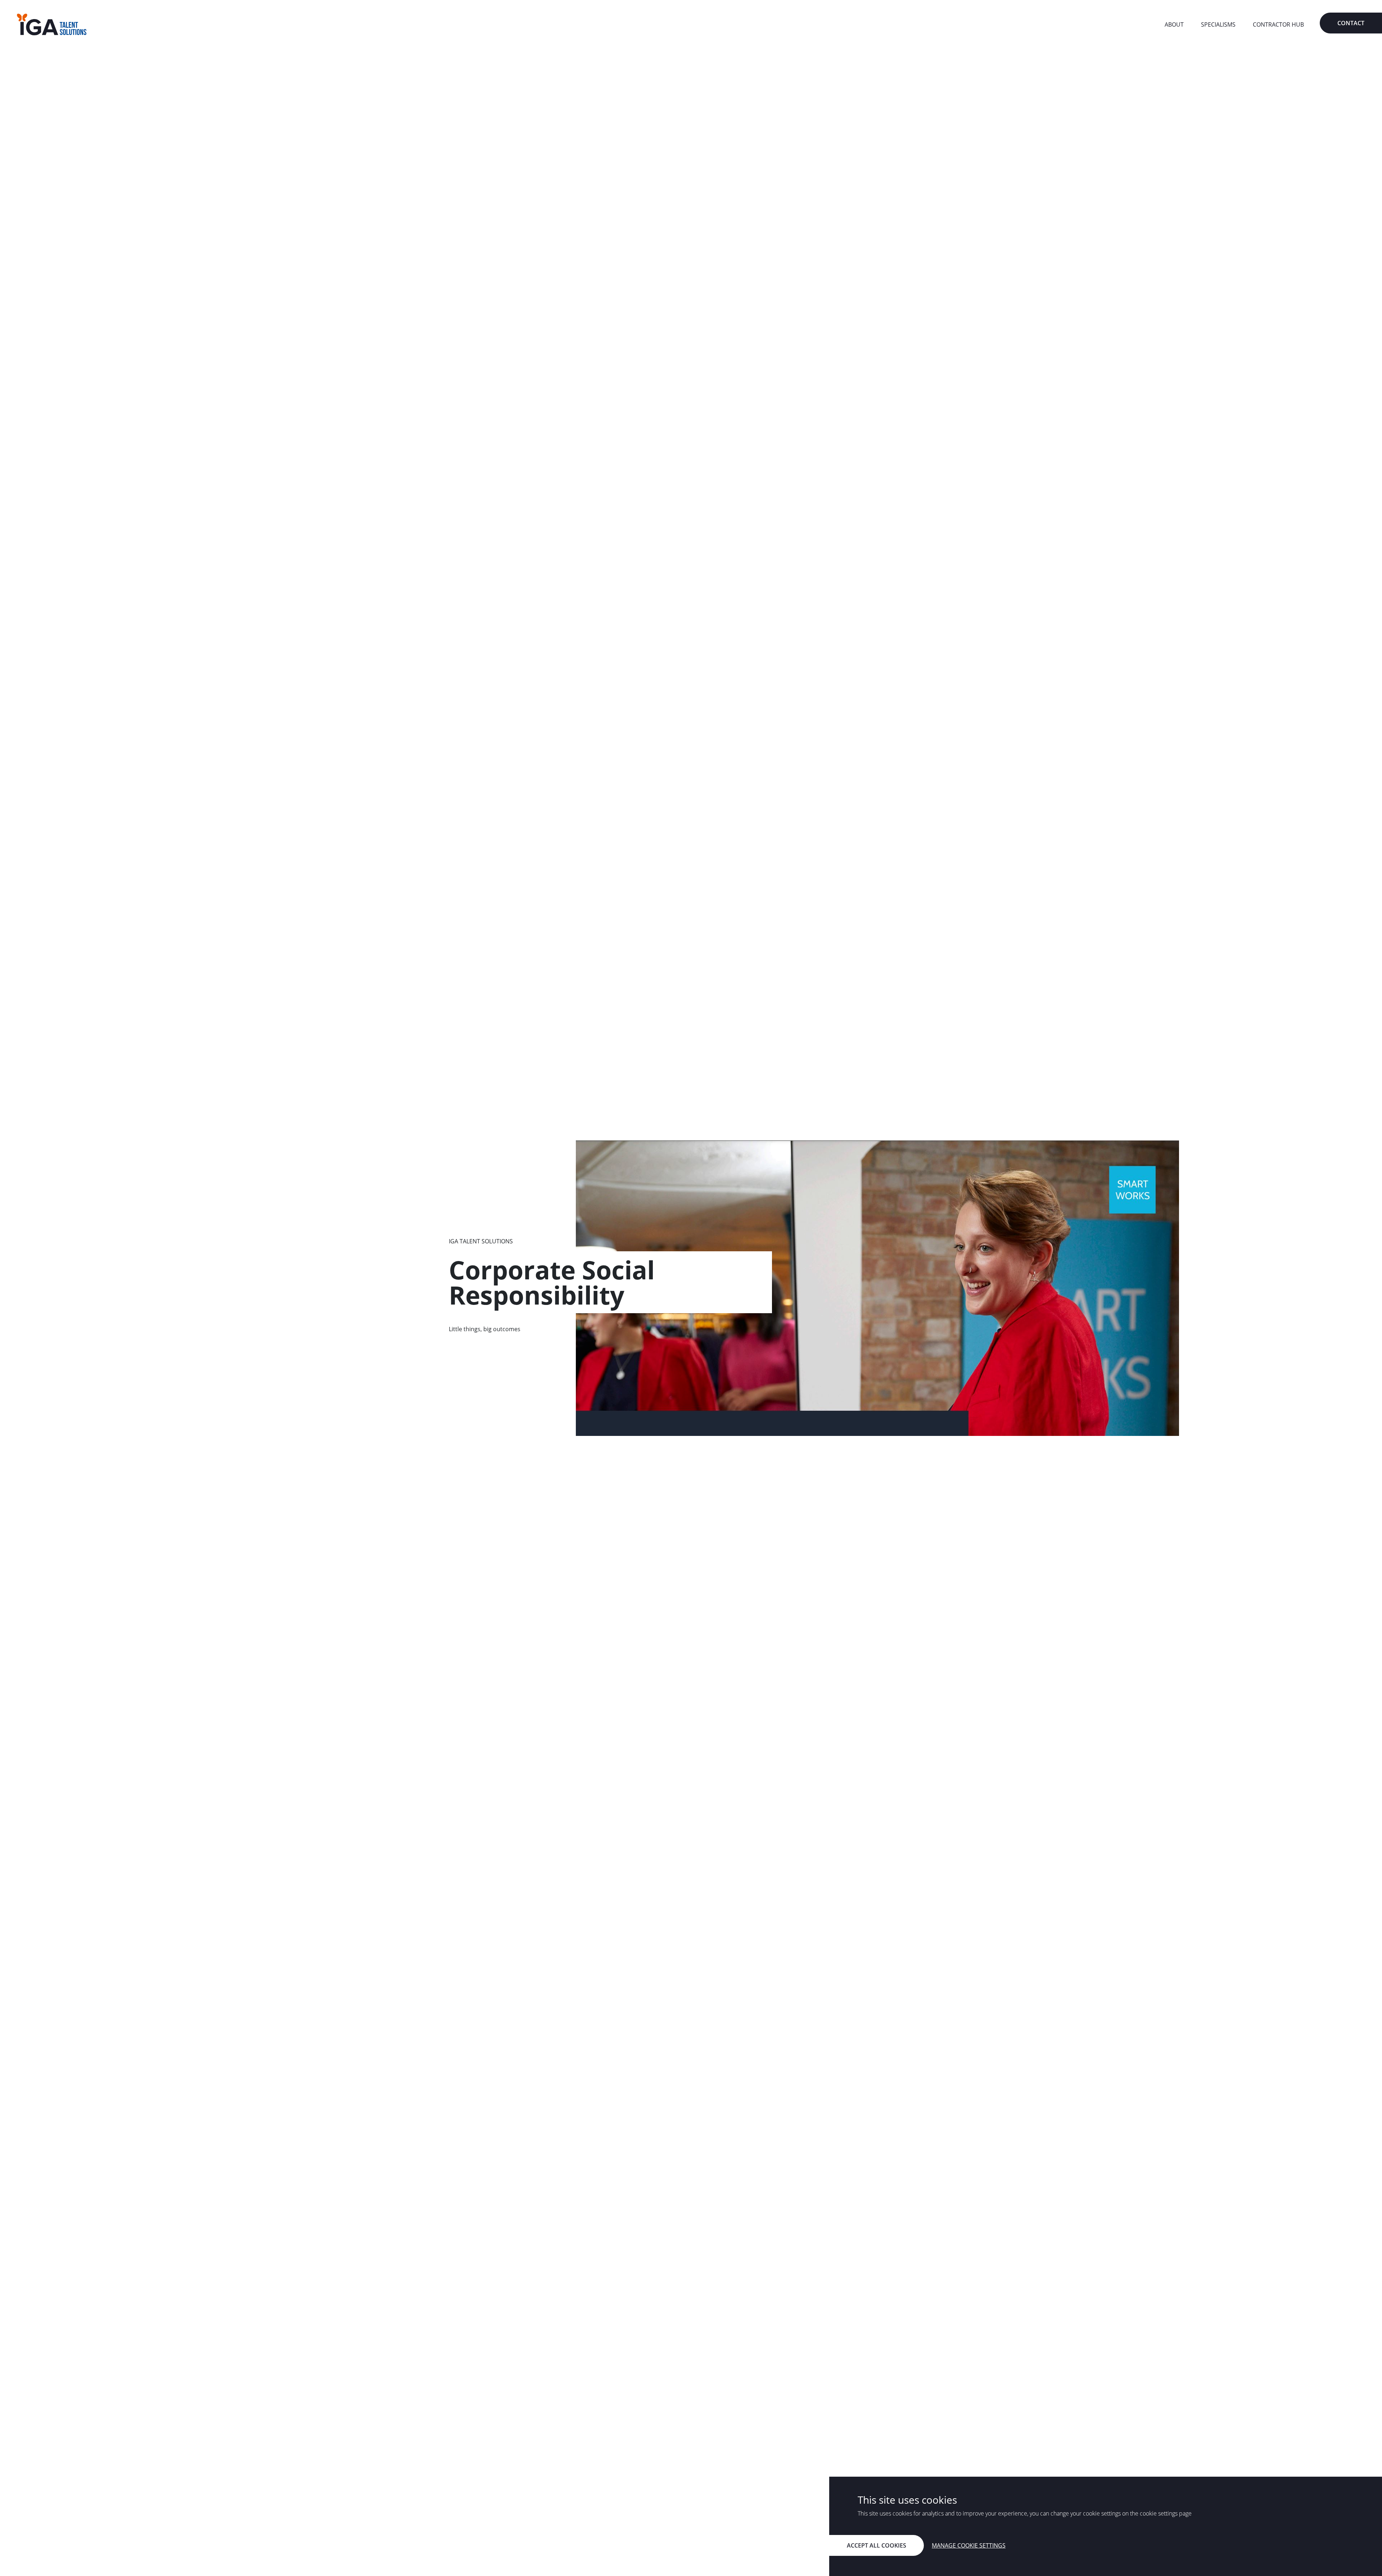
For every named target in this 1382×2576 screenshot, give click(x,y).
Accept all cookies (877, 2545)
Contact (1351, 23)
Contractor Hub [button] (1278, 24)
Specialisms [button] (1218, 24)
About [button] (1174, 24)
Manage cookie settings (969, 2545)
